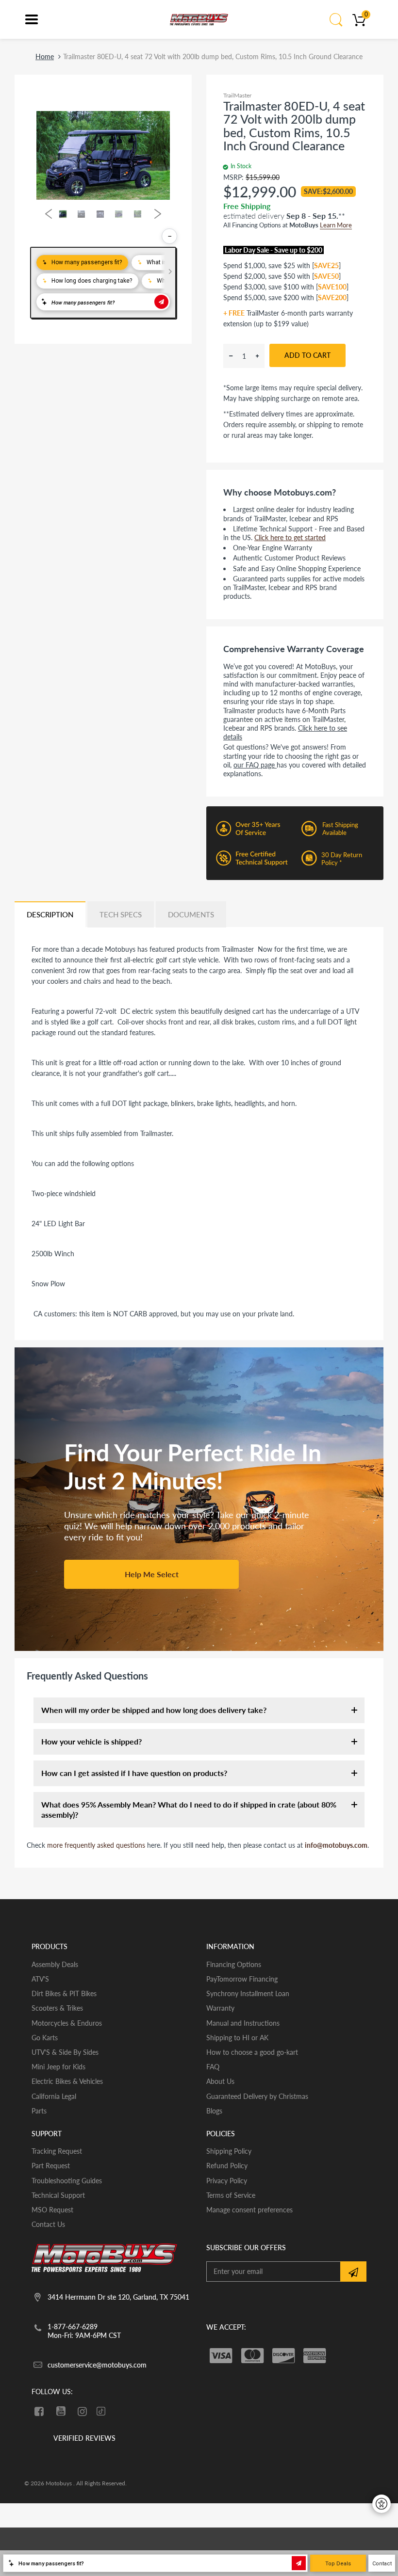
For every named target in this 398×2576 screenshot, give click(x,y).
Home (45, 56)
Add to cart (307, 355)
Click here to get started (290, 537)
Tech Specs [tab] (121, 914)
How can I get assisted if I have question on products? (134, 1773)
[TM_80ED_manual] (61, 1328)
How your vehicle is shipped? (91, 1741)
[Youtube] (61, 2411)
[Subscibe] (353, 2272)
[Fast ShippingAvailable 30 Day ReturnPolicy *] (295, 877)
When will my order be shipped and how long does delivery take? (154, 1710)
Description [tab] (50, 914)
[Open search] (336, 19)
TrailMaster (237, 95)
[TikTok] (101, 2412)
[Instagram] (83, 2411)
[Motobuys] (199, 19)
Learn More (336, 225)
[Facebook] (39, 2411)
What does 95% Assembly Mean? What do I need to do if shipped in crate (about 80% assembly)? (189, 1809)
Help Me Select (152, 1574)
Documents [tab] (191, 914)
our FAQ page (255, 765)
